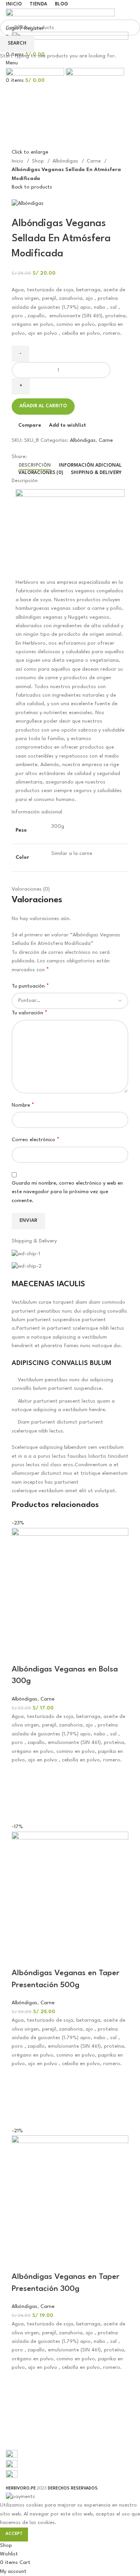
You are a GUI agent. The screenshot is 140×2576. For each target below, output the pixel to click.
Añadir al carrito (43, 406)
